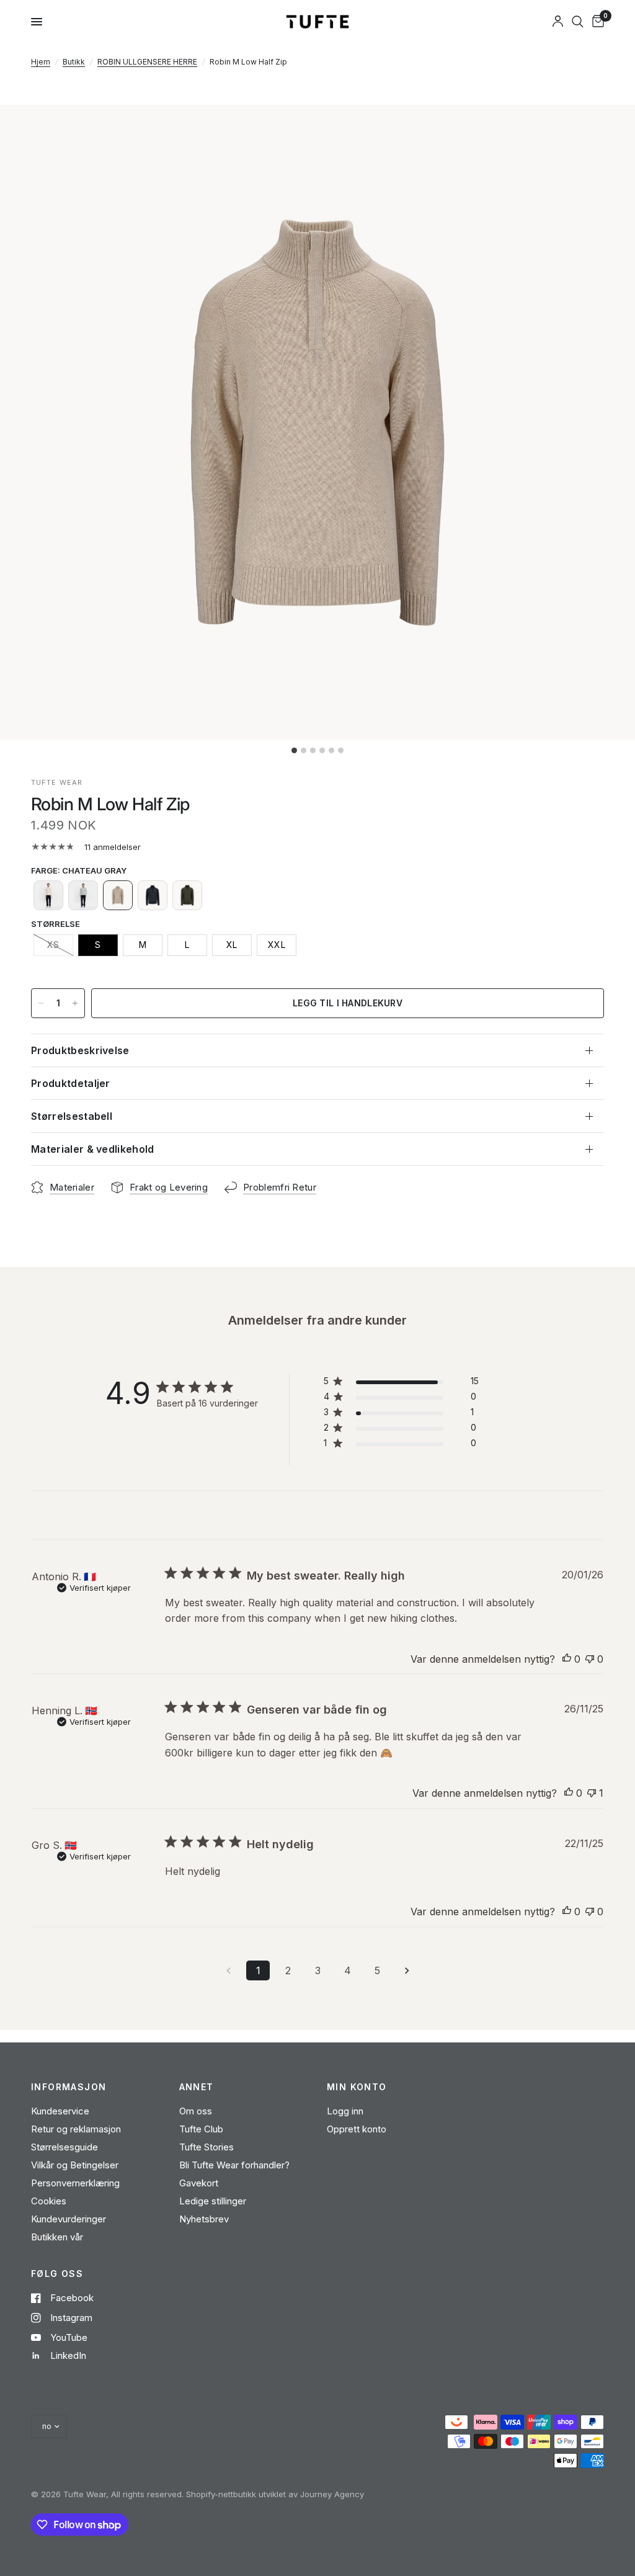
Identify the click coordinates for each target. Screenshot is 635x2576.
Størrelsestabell (72, 1116)
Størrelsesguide (64, 2147)
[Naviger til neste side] (407, 1970)
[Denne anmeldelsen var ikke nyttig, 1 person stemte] (592, 1794)
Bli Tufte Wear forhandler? (234, 2165)
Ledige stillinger (213, 2201)
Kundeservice (60, 2111)
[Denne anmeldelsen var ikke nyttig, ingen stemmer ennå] (590, 1660)
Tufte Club (201, 2129)
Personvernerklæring (75, 2183)
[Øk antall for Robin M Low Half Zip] (75, 1003)
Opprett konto (357, 2129)
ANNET (197, 2087)
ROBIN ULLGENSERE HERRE (147, 62)
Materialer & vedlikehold (93, 1149)
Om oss (196, 2111)
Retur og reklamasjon (76, 2129)
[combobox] (578, 22)
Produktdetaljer (71, 1083)
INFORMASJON (69, 2087)
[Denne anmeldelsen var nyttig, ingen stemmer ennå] (567, 1660)
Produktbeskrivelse (80, 1050)
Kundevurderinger (69, 2219)
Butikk (74, 62)
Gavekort (199, 2183)
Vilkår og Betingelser (75, 2165)
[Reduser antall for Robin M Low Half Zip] (41, 1003)
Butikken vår (57, 2237)
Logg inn (345, 2111)
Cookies (49, 2201)
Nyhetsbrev (204, 2219)
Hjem (41, 62)
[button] (48, 895)
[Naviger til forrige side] (228, 1970)
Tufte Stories (206, 2147)
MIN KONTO (357, 2087)
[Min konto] (558, 22)
